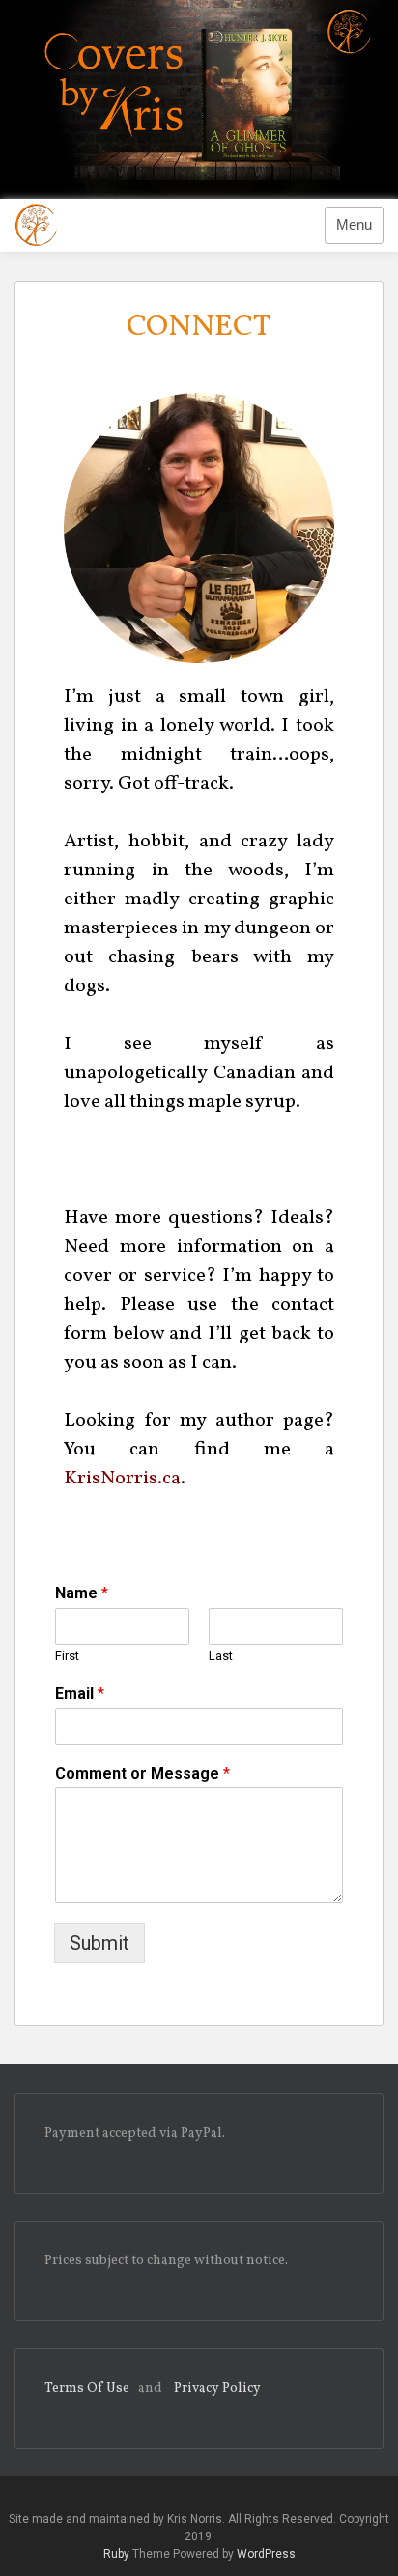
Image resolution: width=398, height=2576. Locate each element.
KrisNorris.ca (122, 1479)
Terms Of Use (87, 2388)
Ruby (116, 2554)
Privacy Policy (217, 2388)
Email (80, 1693)
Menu (354, 225)
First (67, 1656)
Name (82, 1593)
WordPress (266, 2554)
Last (221, 1656)
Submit (99, 1943)
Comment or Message (142, 1773)
